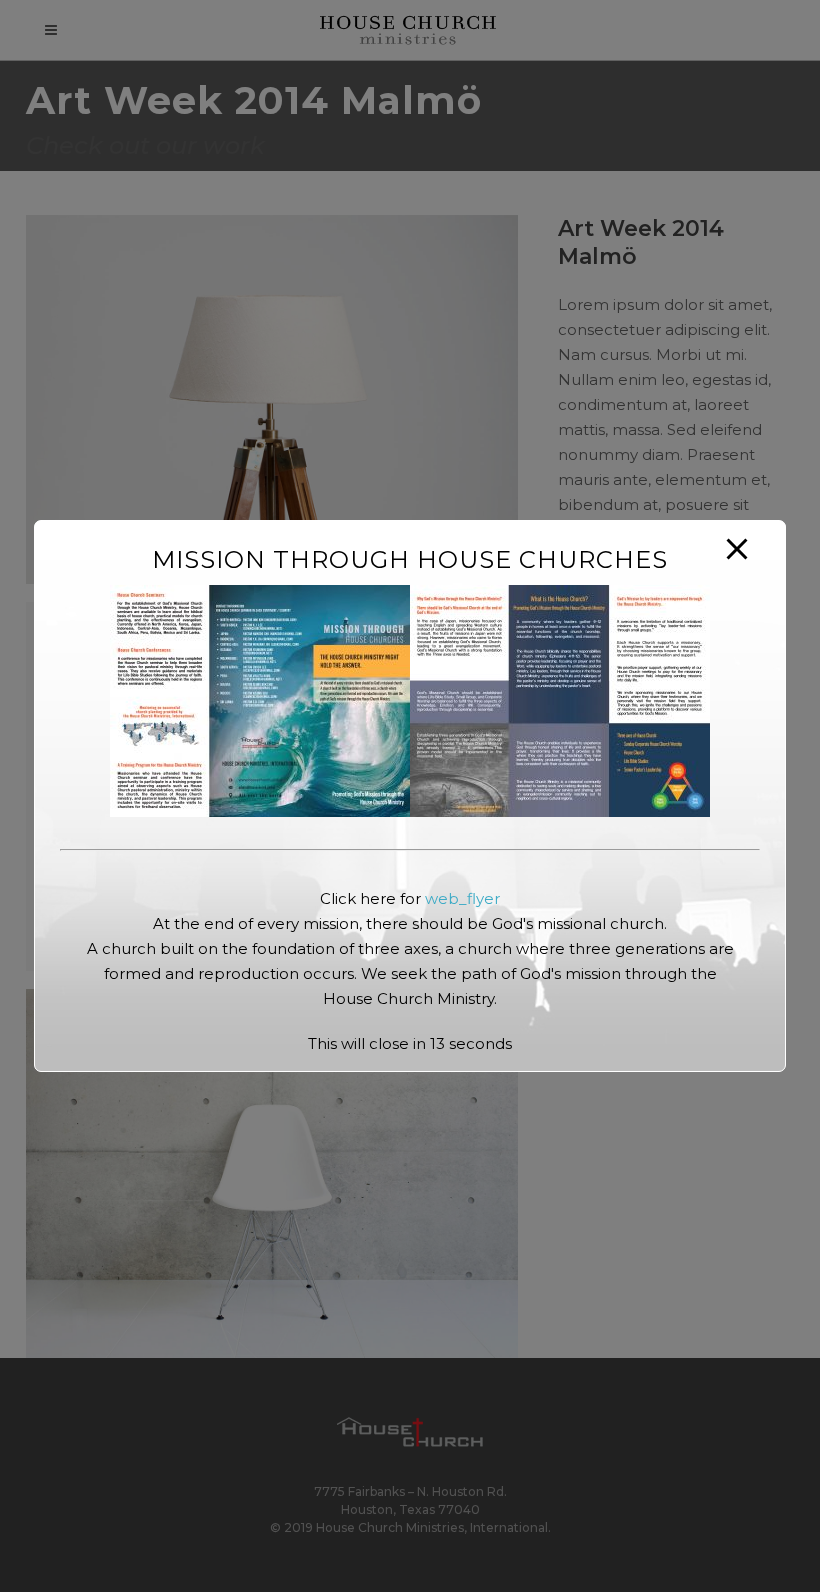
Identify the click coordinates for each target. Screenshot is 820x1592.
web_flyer (462, 898)
